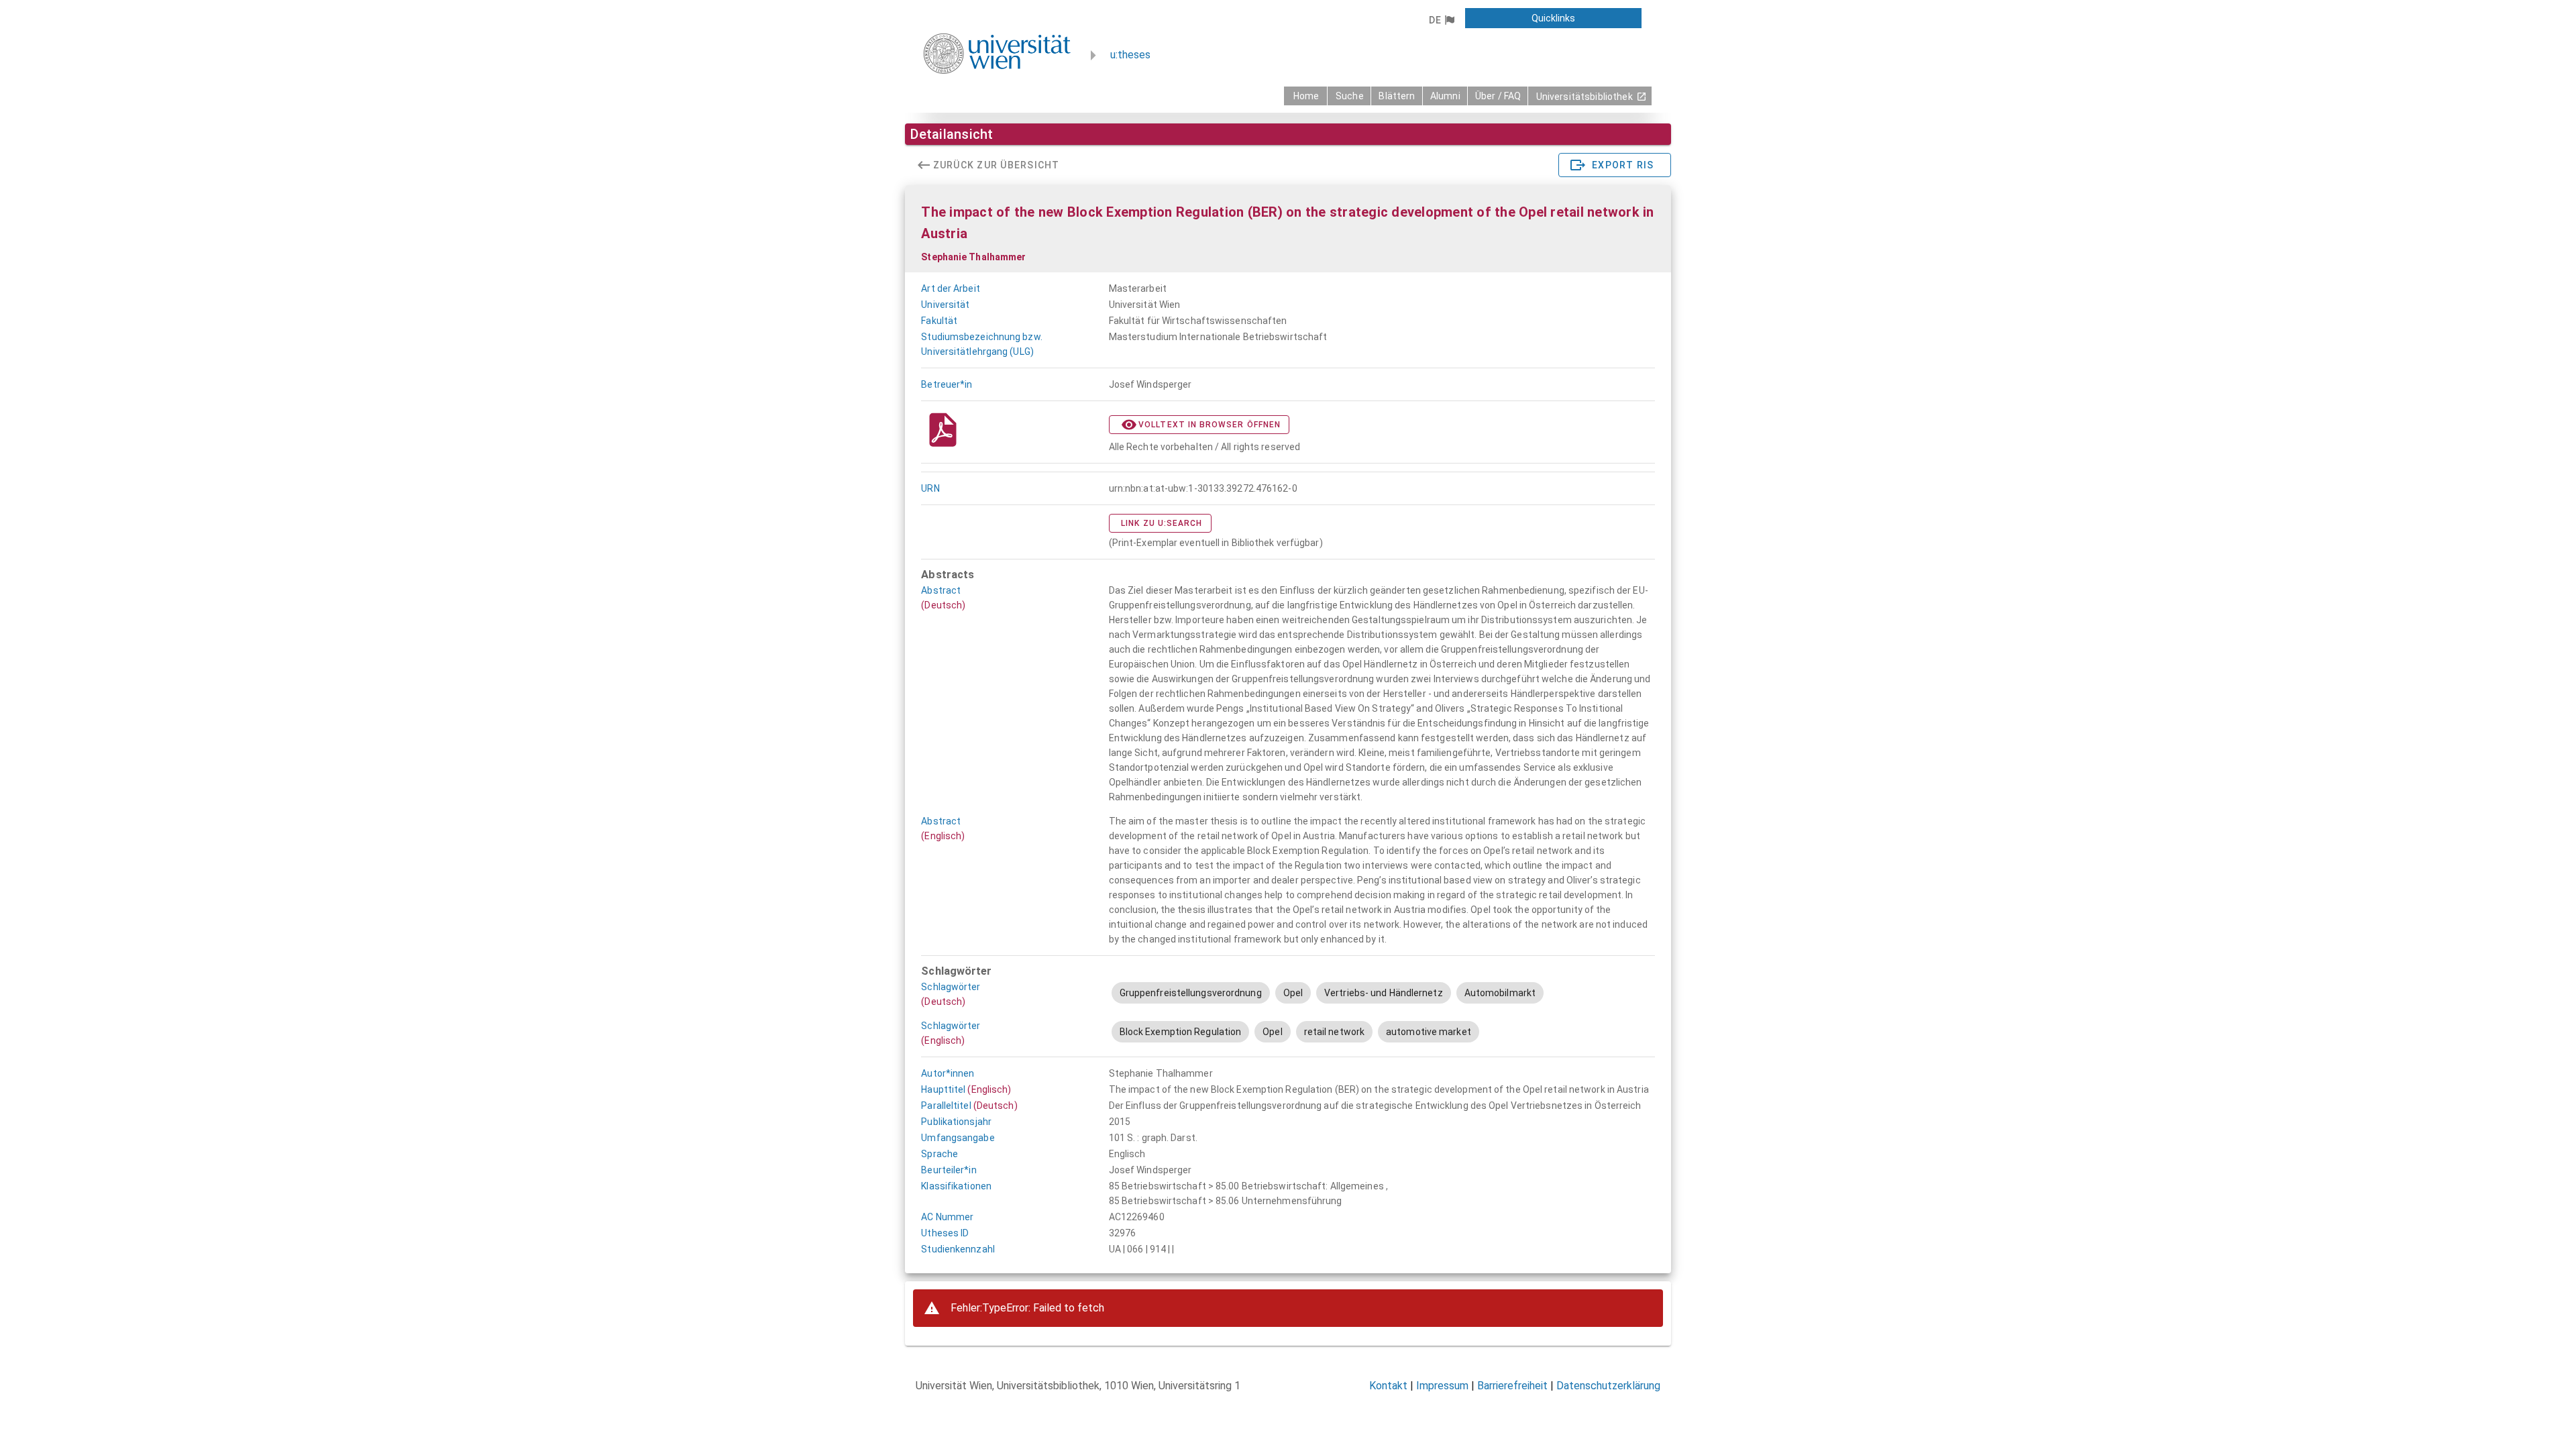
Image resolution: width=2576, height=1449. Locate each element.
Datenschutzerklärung (1608, 1386)
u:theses (1130, 55)
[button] (1441, 20)
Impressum (1442, 1386)
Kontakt (1388, 1386)
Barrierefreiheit (1512, 1386)
